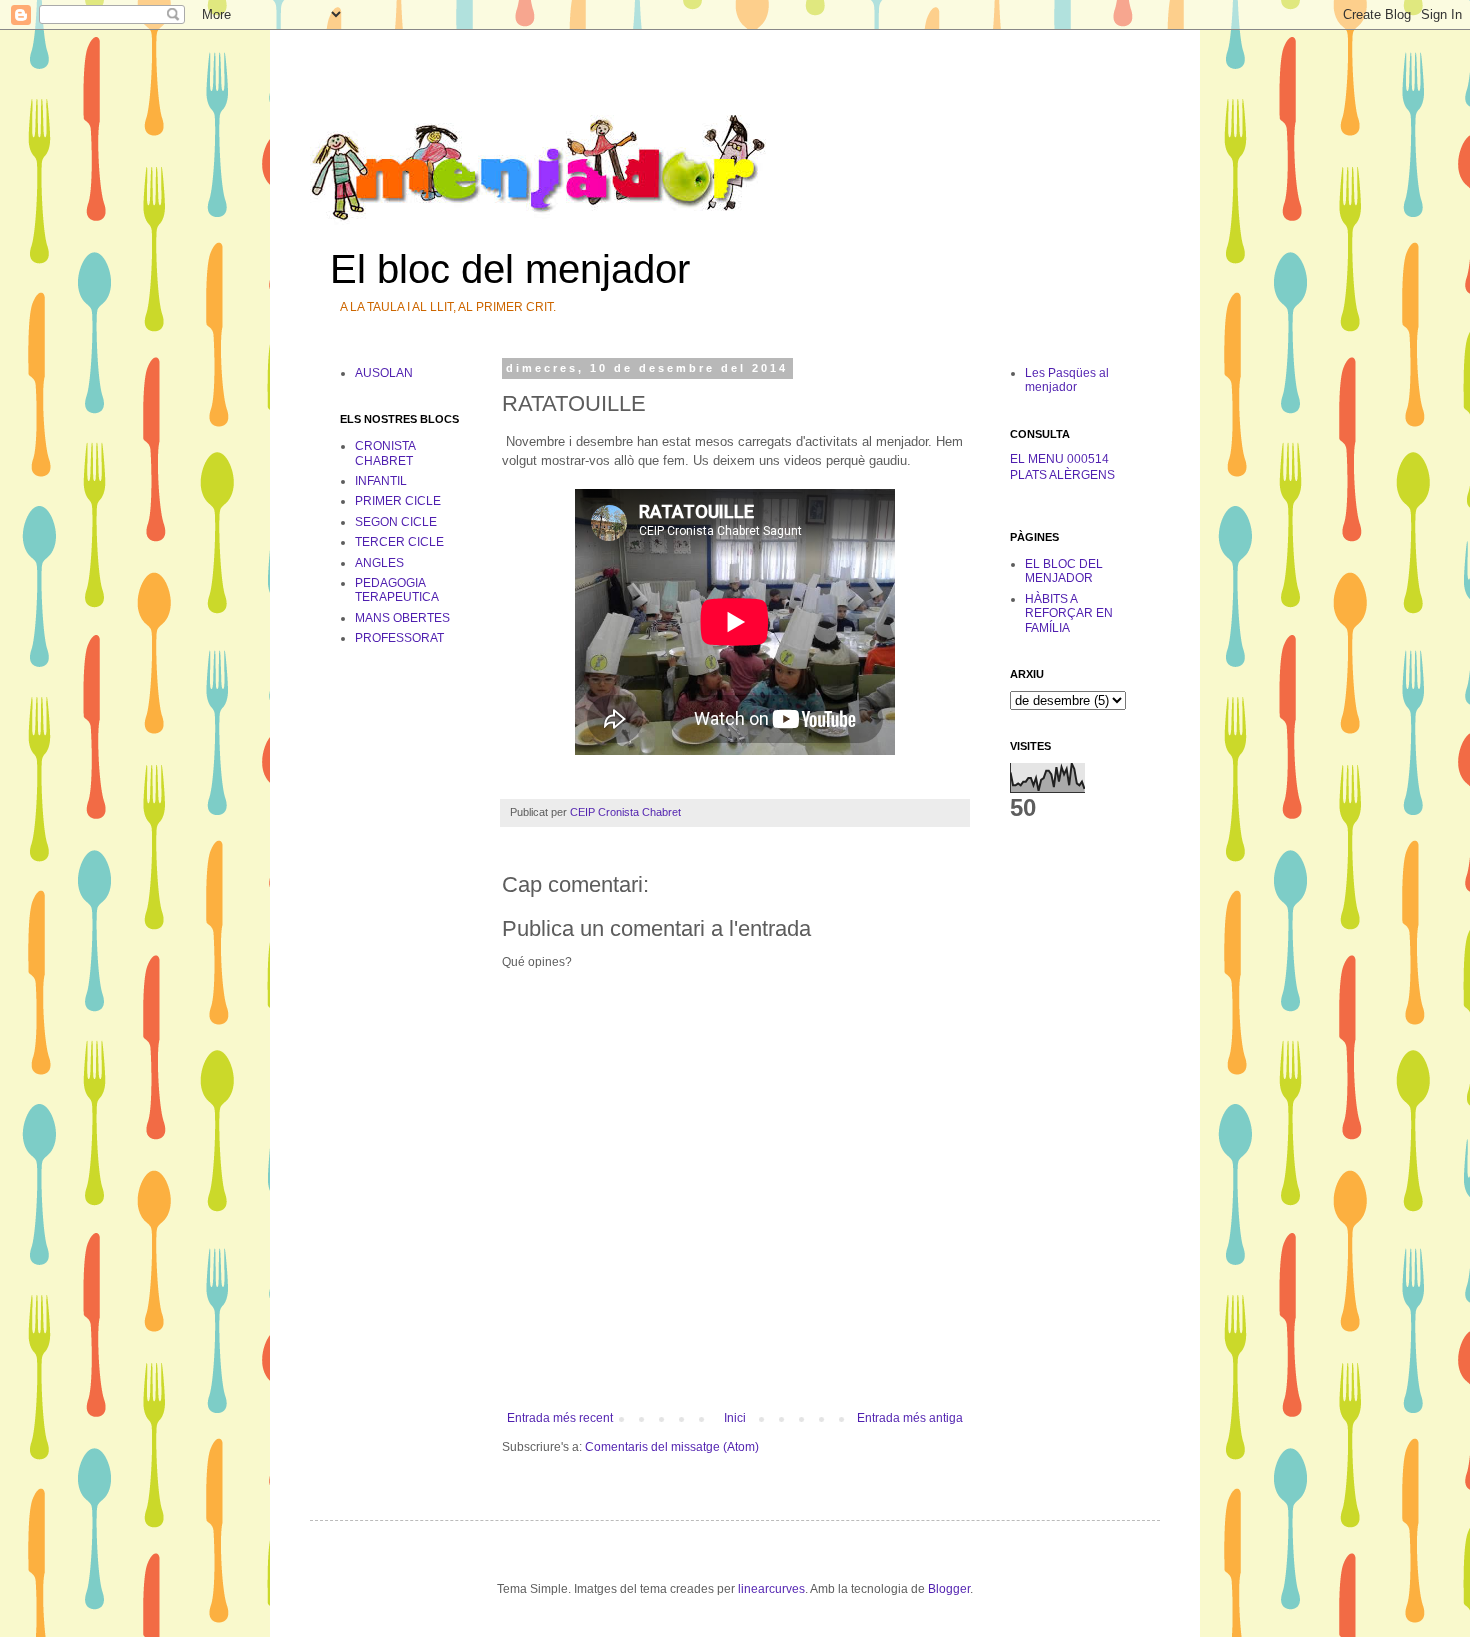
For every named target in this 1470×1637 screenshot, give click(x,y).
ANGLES (379, 563)
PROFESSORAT (399, 638)
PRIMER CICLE (398, 501)
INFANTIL (381, 481)
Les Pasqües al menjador (1067, 380)
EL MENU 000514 (1059, 459)
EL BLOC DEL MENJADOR (1064, 571)
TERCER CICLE (399, 542)
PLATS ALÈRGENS (1062, 475)
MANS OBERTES (402, 618)
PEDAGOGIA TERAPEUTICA (397, 590)
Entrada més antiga (910, 1418)
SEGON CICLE (396, 522)
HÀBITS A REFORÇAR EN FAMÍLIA (1069, 613)
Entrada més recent (560, 1418)
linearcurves (771, 1589)
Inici (735, 1418)
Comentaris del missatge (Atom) (672, 1447)
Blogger (949, 1589)
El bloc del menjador (510, 269)
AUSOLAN (384, 373)
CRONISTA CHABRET (385, 453)
